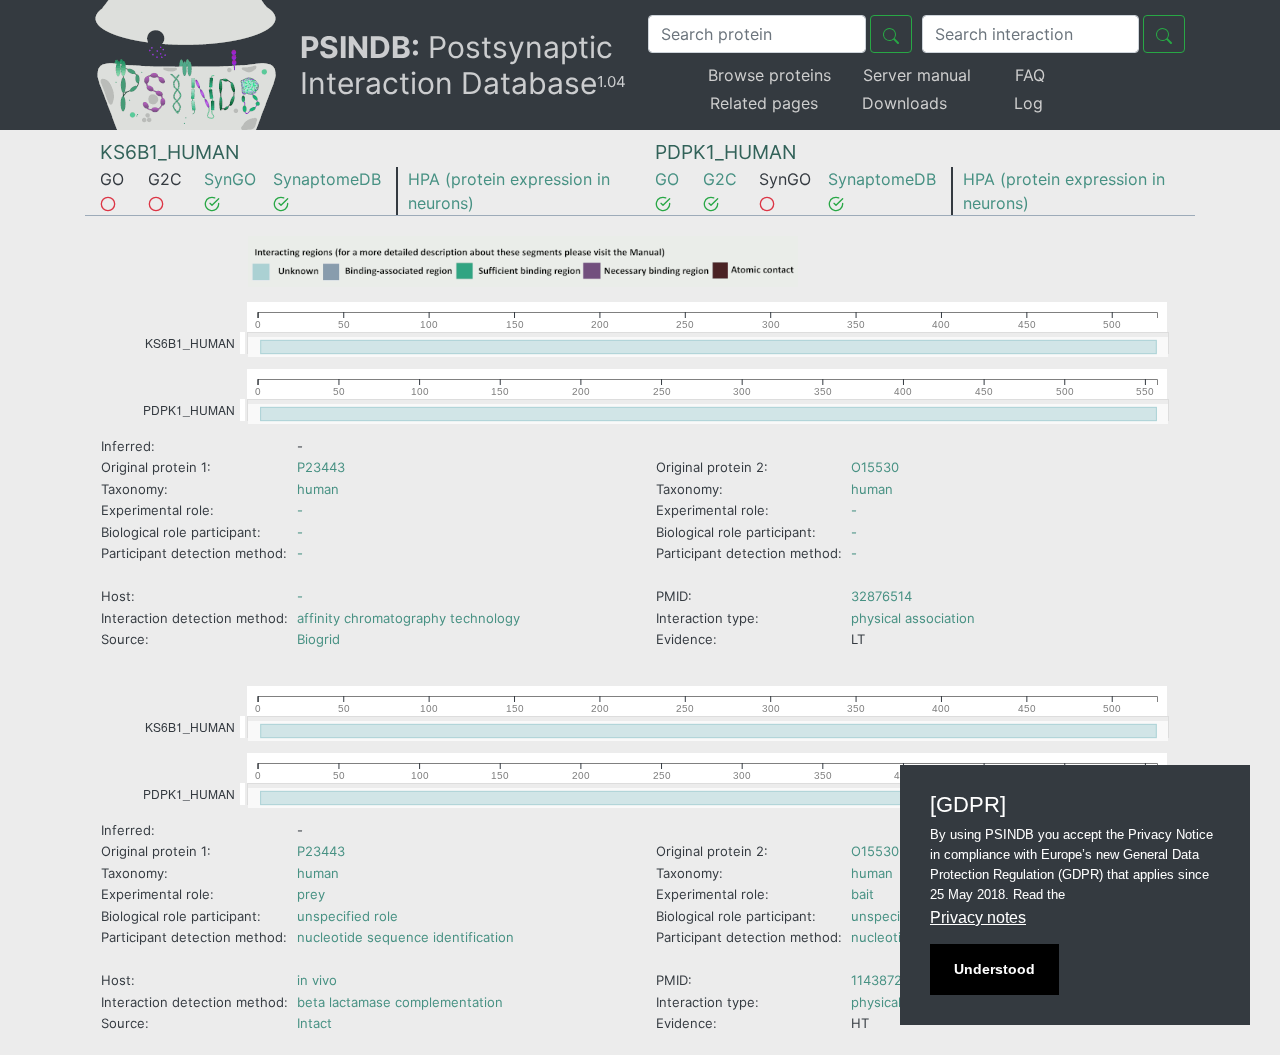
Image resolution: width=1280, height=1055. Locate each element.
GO (667, 179)
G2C (720, 179)
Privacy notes (978, 917)
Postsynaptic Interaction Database (463, 65)
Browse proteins (769, 75)
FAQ (1030, 75)
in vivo (317, 980)
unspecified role (347, 916)
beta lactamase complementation (400, 1002)
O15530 (875, 467)
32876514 (881, 596)
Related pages (764, 103)
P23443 (321, 467)
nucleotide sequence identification (405, 937)
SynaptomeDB (327, 179)
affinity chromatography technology (408, 618)
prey (311, 894)
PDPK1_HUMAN (725, 152)
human (318, 489)
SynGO (230, 179)
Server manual (917, 75)
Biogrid (318, 639)
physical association (913, 618)
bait (862, 894)
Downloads (904, 103)
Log (1028, 103)
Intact (314, 1023)
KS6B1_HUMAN (169, 152)
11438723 (880, 980)
